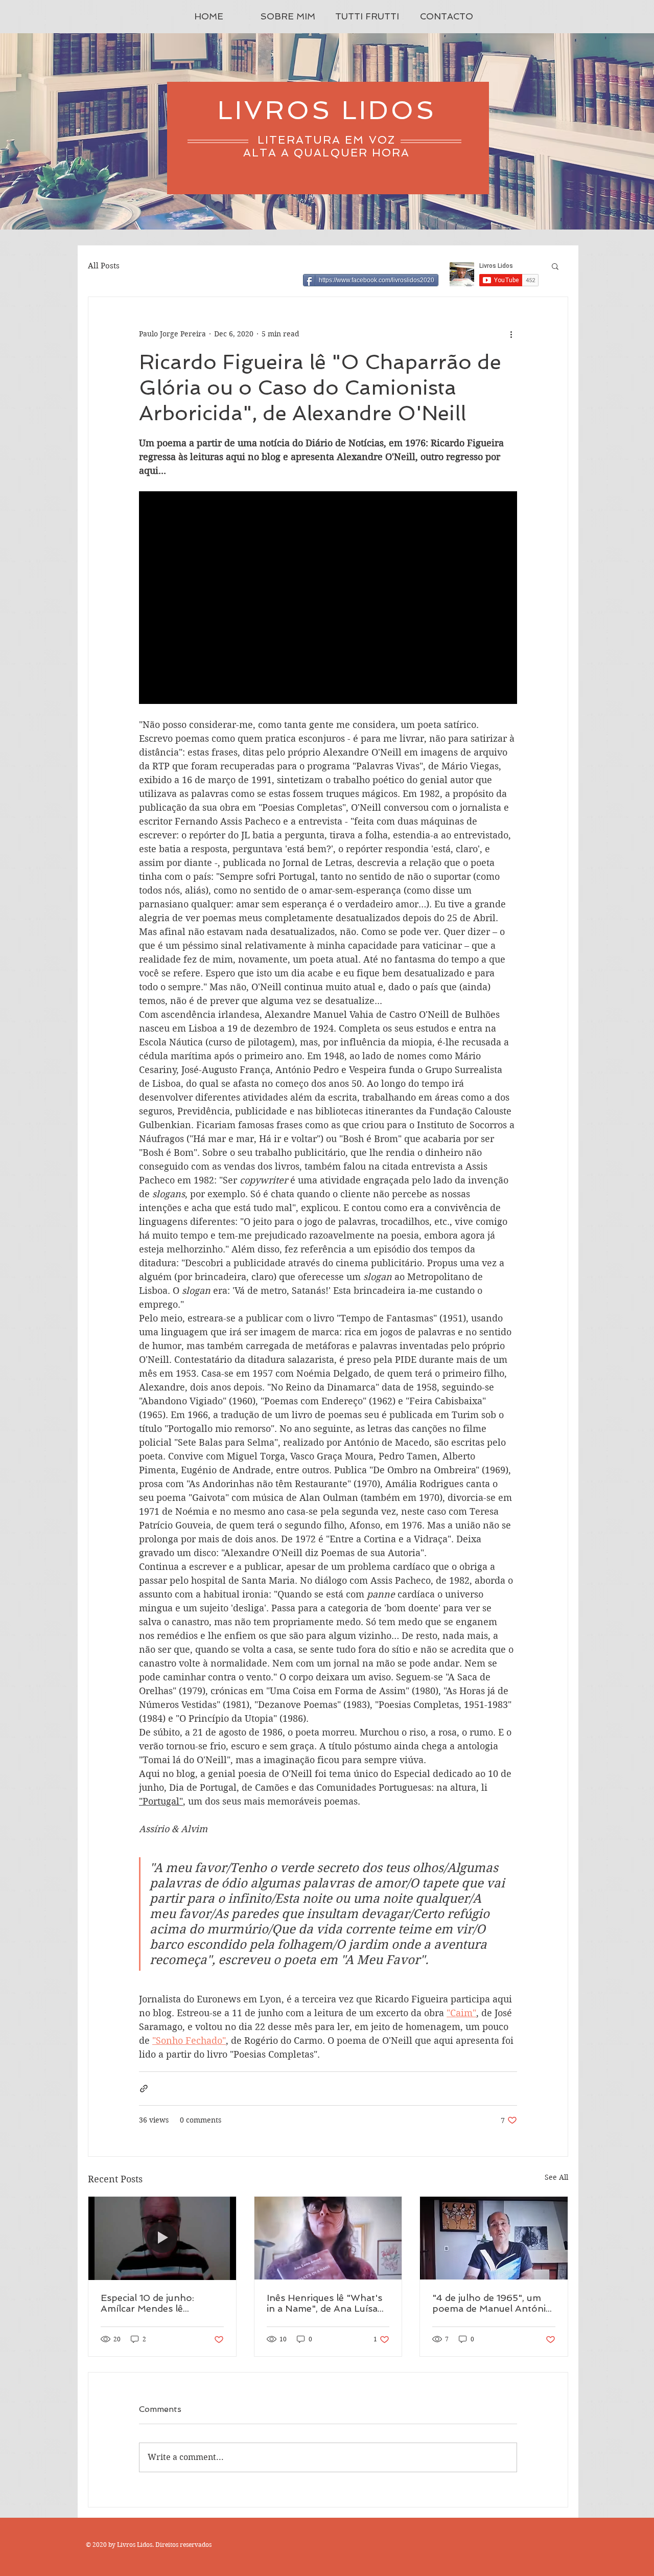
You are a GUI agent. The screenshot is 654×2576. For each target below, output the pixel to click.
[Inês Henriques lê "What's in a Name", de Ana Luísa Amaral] (328, 2238)
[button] (555, 266)
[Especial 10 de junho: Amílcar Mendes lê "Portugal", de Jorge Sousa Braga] (162, 2238)
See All (556, 2177)
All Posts (104, 266)
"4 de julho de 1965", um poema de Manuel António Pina (492, 2303)
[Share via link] (144, 2089)
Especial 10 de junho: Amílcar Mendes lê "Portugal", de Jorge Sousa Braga (162, 2303)
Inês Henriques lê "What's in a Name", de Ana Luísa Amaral (324, 2303)
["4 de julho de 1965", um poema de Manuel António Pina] (494, 2238)
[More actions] (511, 334)
